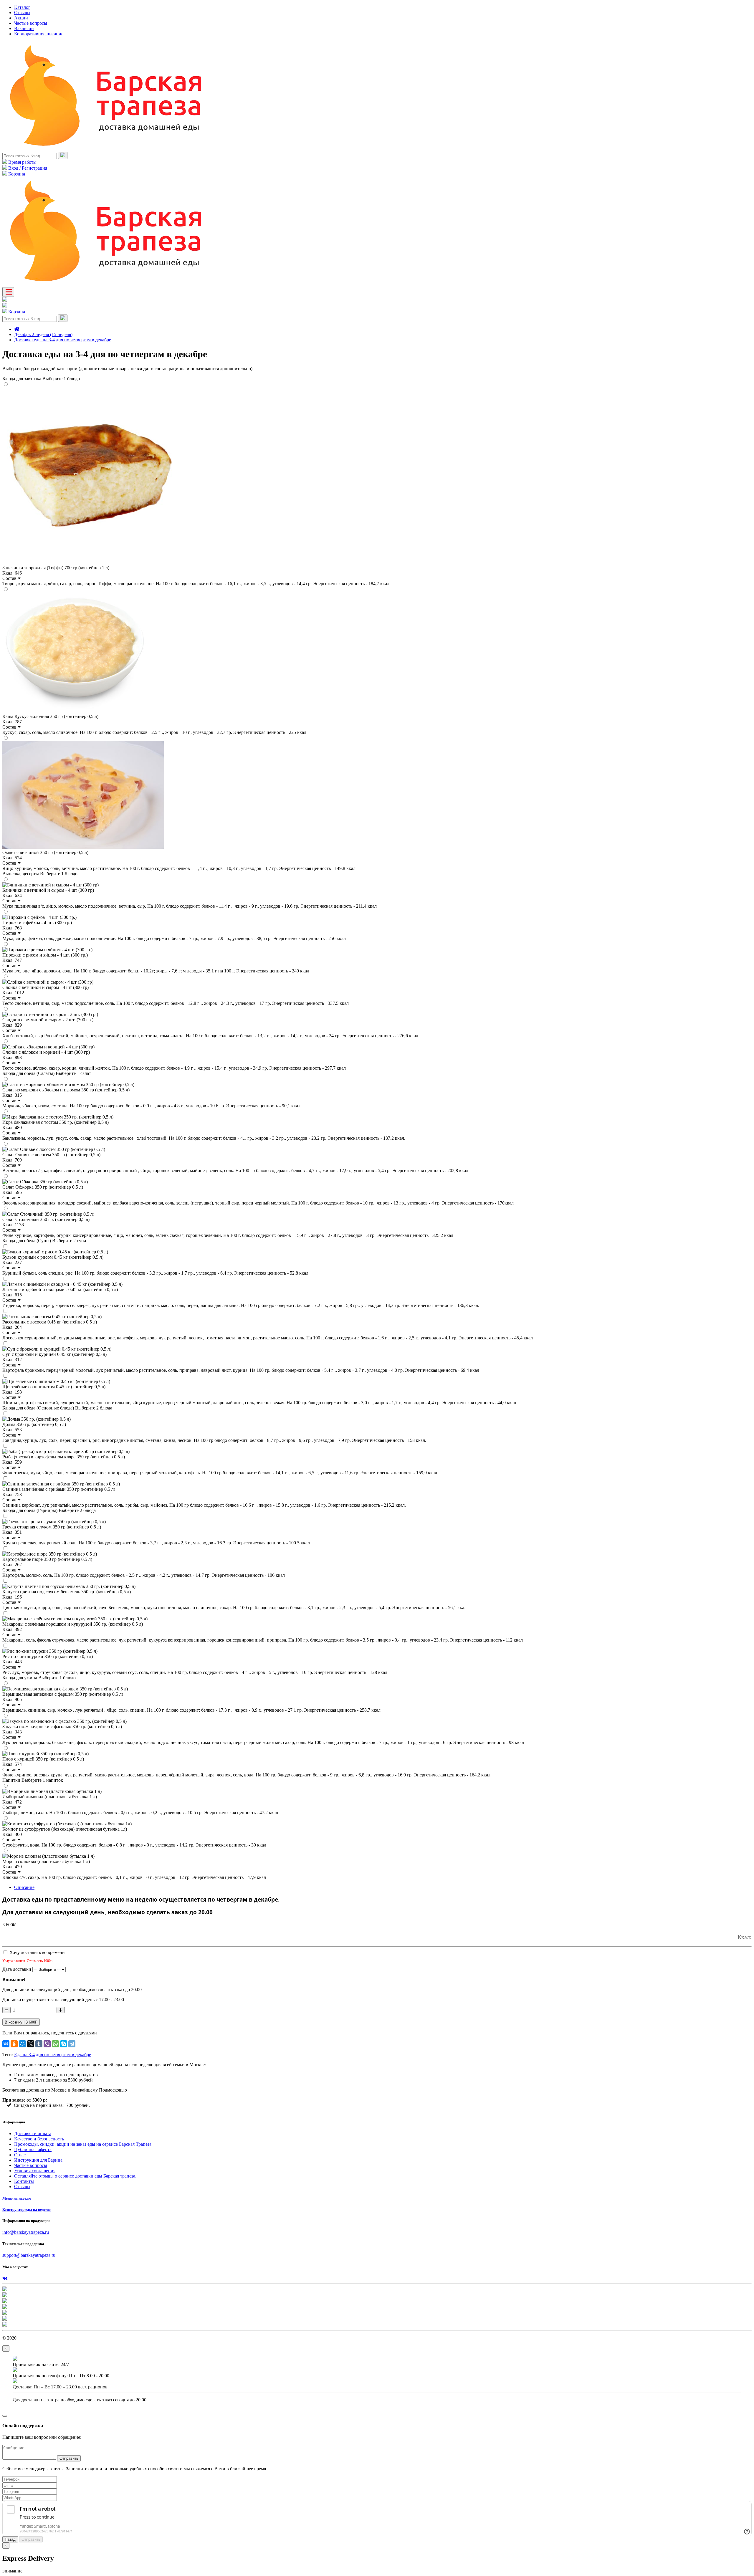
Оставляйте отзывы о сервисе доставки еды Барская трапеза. (75, 2176)
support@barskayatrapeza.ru (29, 2255)
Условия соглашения (35, 2171)
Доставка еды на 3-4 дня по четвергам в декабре (63, 340)
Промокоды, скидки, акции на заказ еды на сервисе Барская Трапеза (83, 2144)
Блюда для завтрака (41, 379)
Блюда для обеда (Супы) (44, 1241)
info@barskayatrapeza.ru (26, 2232)
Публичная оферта (33, 2149)
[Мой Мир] (22, 2044)
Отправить (69, 2458)
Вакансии (24, 28)
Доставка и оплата (33, 2134)
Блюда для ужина (39, 1678)
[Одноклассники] (14, 2044)
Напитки (33, 1780)
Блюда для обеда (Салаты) (47, 1073)
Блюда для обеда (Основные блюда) (57, 1408)
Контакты (24, 2181)
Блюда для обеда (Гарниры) (49, 1510)
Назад (10, 2539)
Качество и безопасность (39, 2139)
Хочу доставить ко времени (37, 1952)
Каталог (22, 7)
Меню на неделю (17, 2198)
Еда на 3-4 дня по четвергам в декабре (53, 2055)
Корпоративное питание (39, 34)
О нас (20, 2155)
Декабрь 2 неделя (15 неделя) (43, 334)
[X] (31, 2044)
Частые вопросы (31, 23)
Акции (21, 18)
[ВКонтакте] (6, 2044)
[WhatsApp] (55, 2044)
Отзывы (22, 13)
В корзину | (21, 2022)
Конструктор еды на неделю (27, 2209)
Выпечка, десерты (40, 874)
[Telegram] (72, 2044)
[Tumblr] (39, 2044)
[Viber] (47, 2044)
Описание (24, 1887)
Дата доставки (17, 1969)
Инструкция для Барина (38, 2160)
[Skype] (64, 2044)
